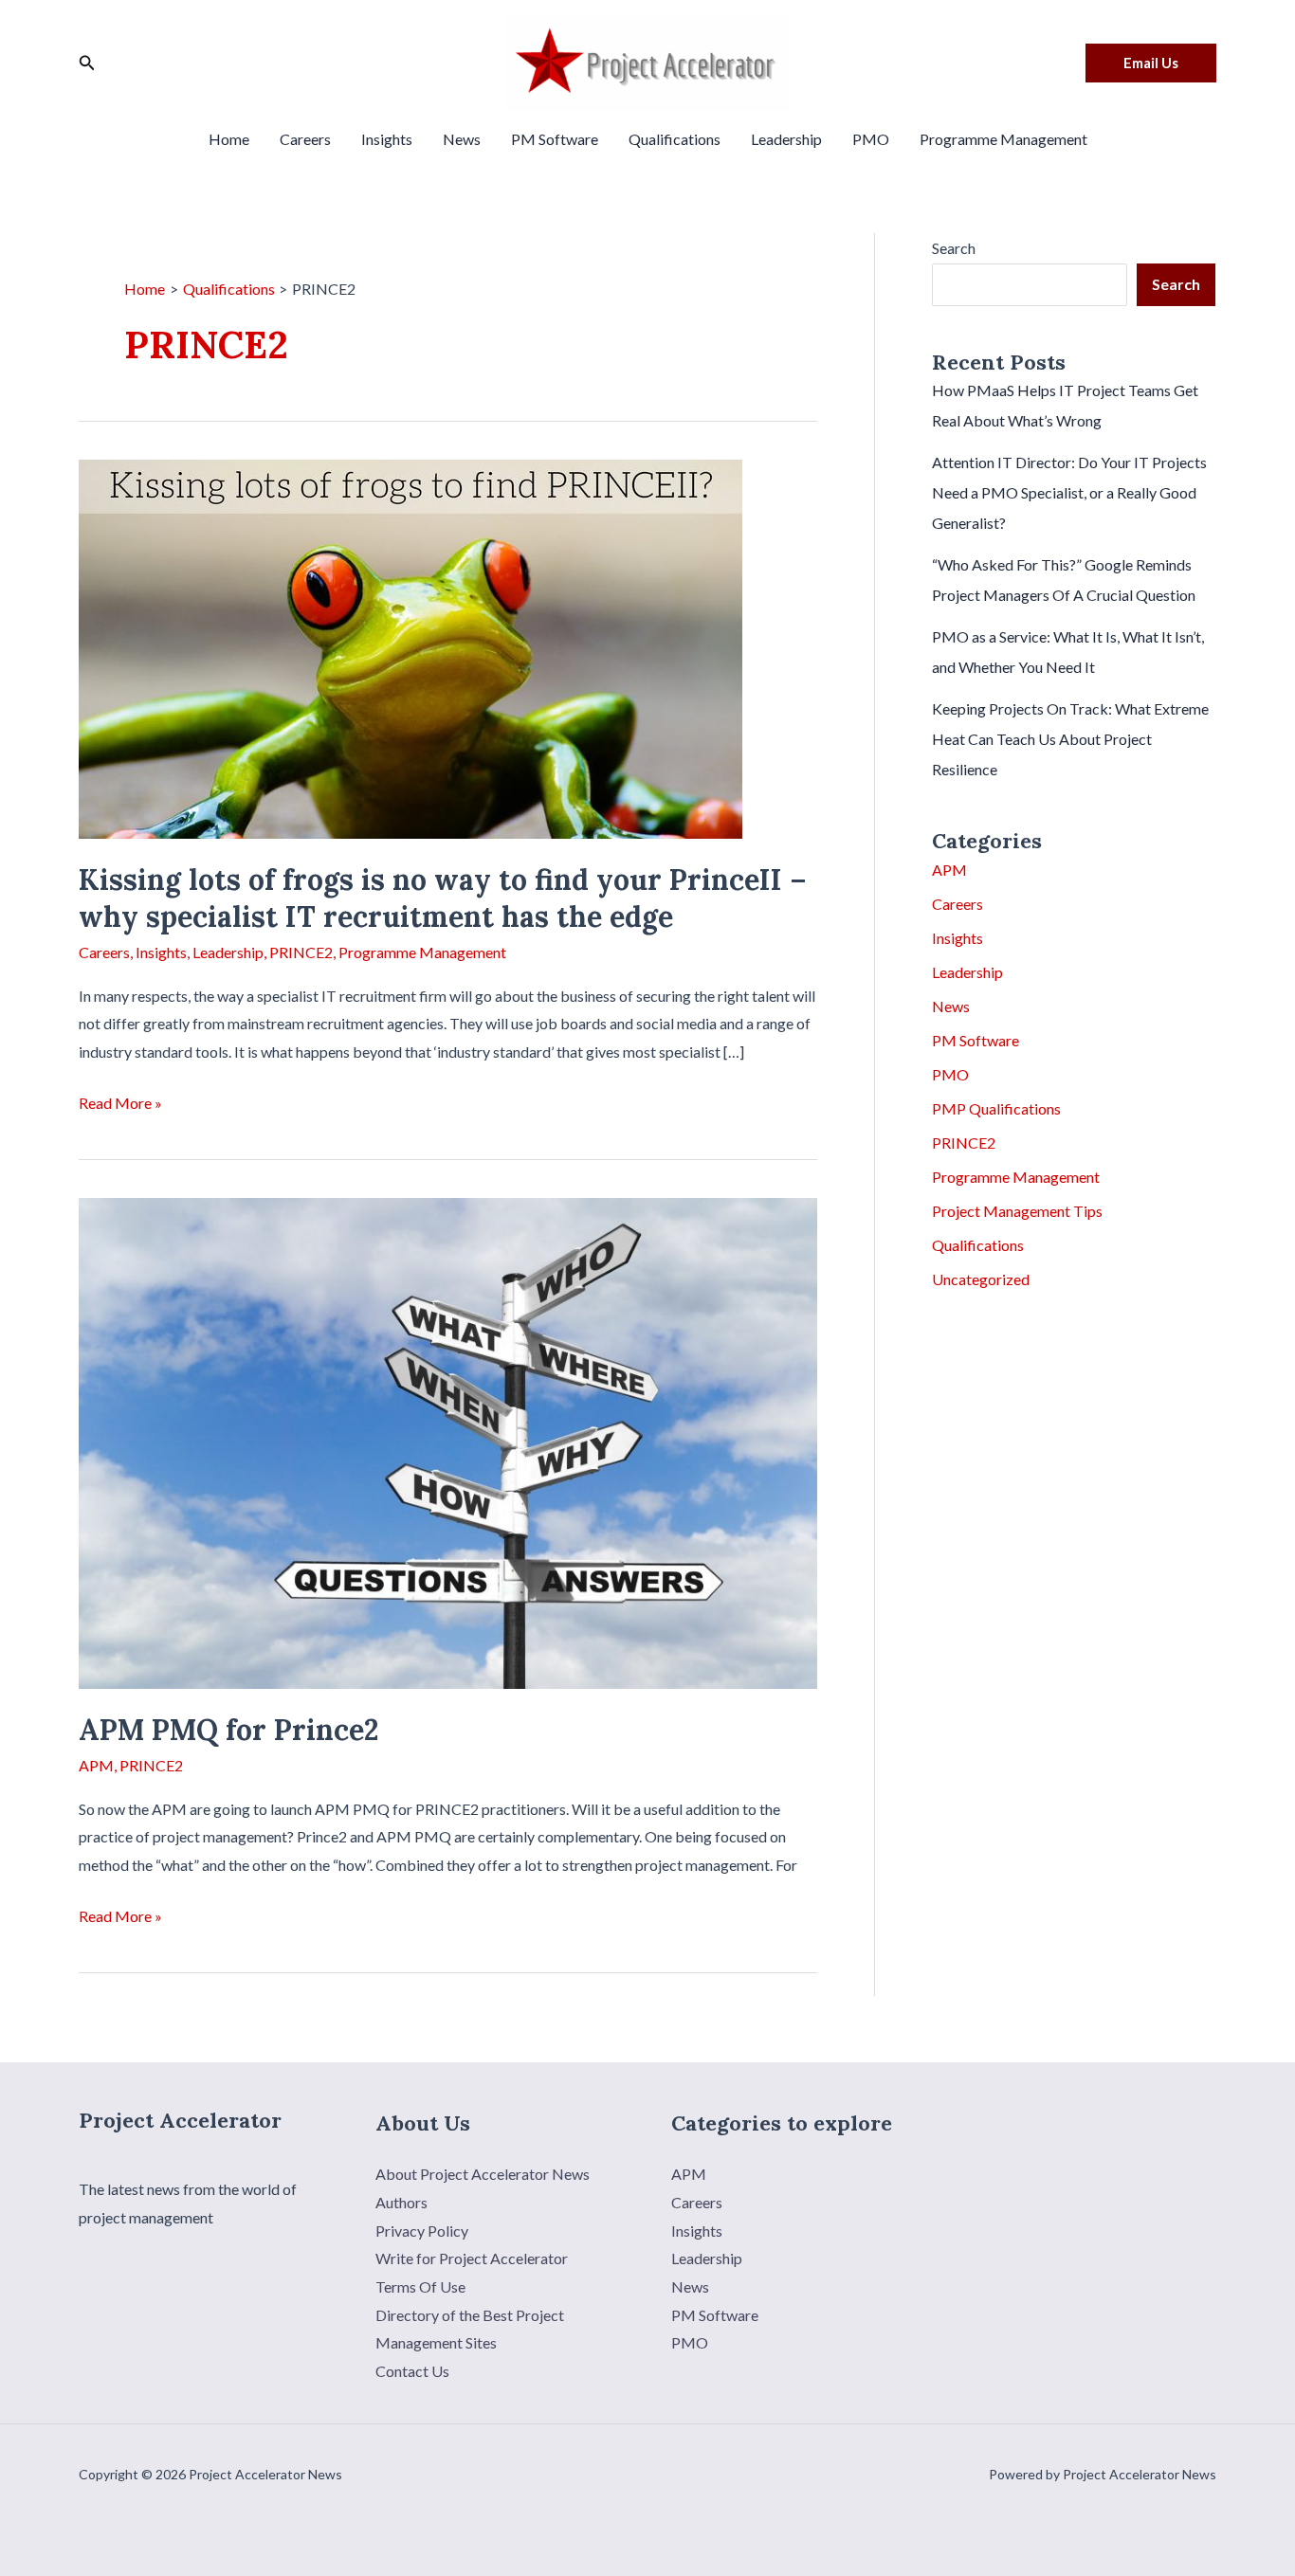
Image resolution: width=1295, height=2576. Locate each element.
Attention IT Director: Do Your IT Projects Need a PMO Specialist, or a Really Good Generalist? (1069, 492)
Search (954, 248)
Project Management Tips (1017, 1211)
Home (229, 139)
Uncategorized (981, 1279)
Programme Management (1003, 139)
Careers (305, 139)
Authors (401, 2202)
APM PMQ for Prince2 (229, 1730)
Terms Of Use (420, 2286)
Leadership (786, 139)
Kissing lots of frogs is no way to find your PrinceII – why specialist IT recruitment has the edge (443, 898)
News (462, 139)
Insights (387, 139)
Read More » (120, 1105)
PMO (871, 139)
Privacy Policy (422, 2231)
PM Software (555, 139)
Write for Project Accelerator (472, 2258)
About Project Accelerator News (483, 2174)
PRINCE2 (301, 952)
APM (96, 1765)
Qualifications (675, 139)
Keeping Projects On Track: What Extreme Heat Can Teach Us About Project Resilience (1070, 739)
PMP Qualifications (996, 1108)
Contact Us (412, 2371)
